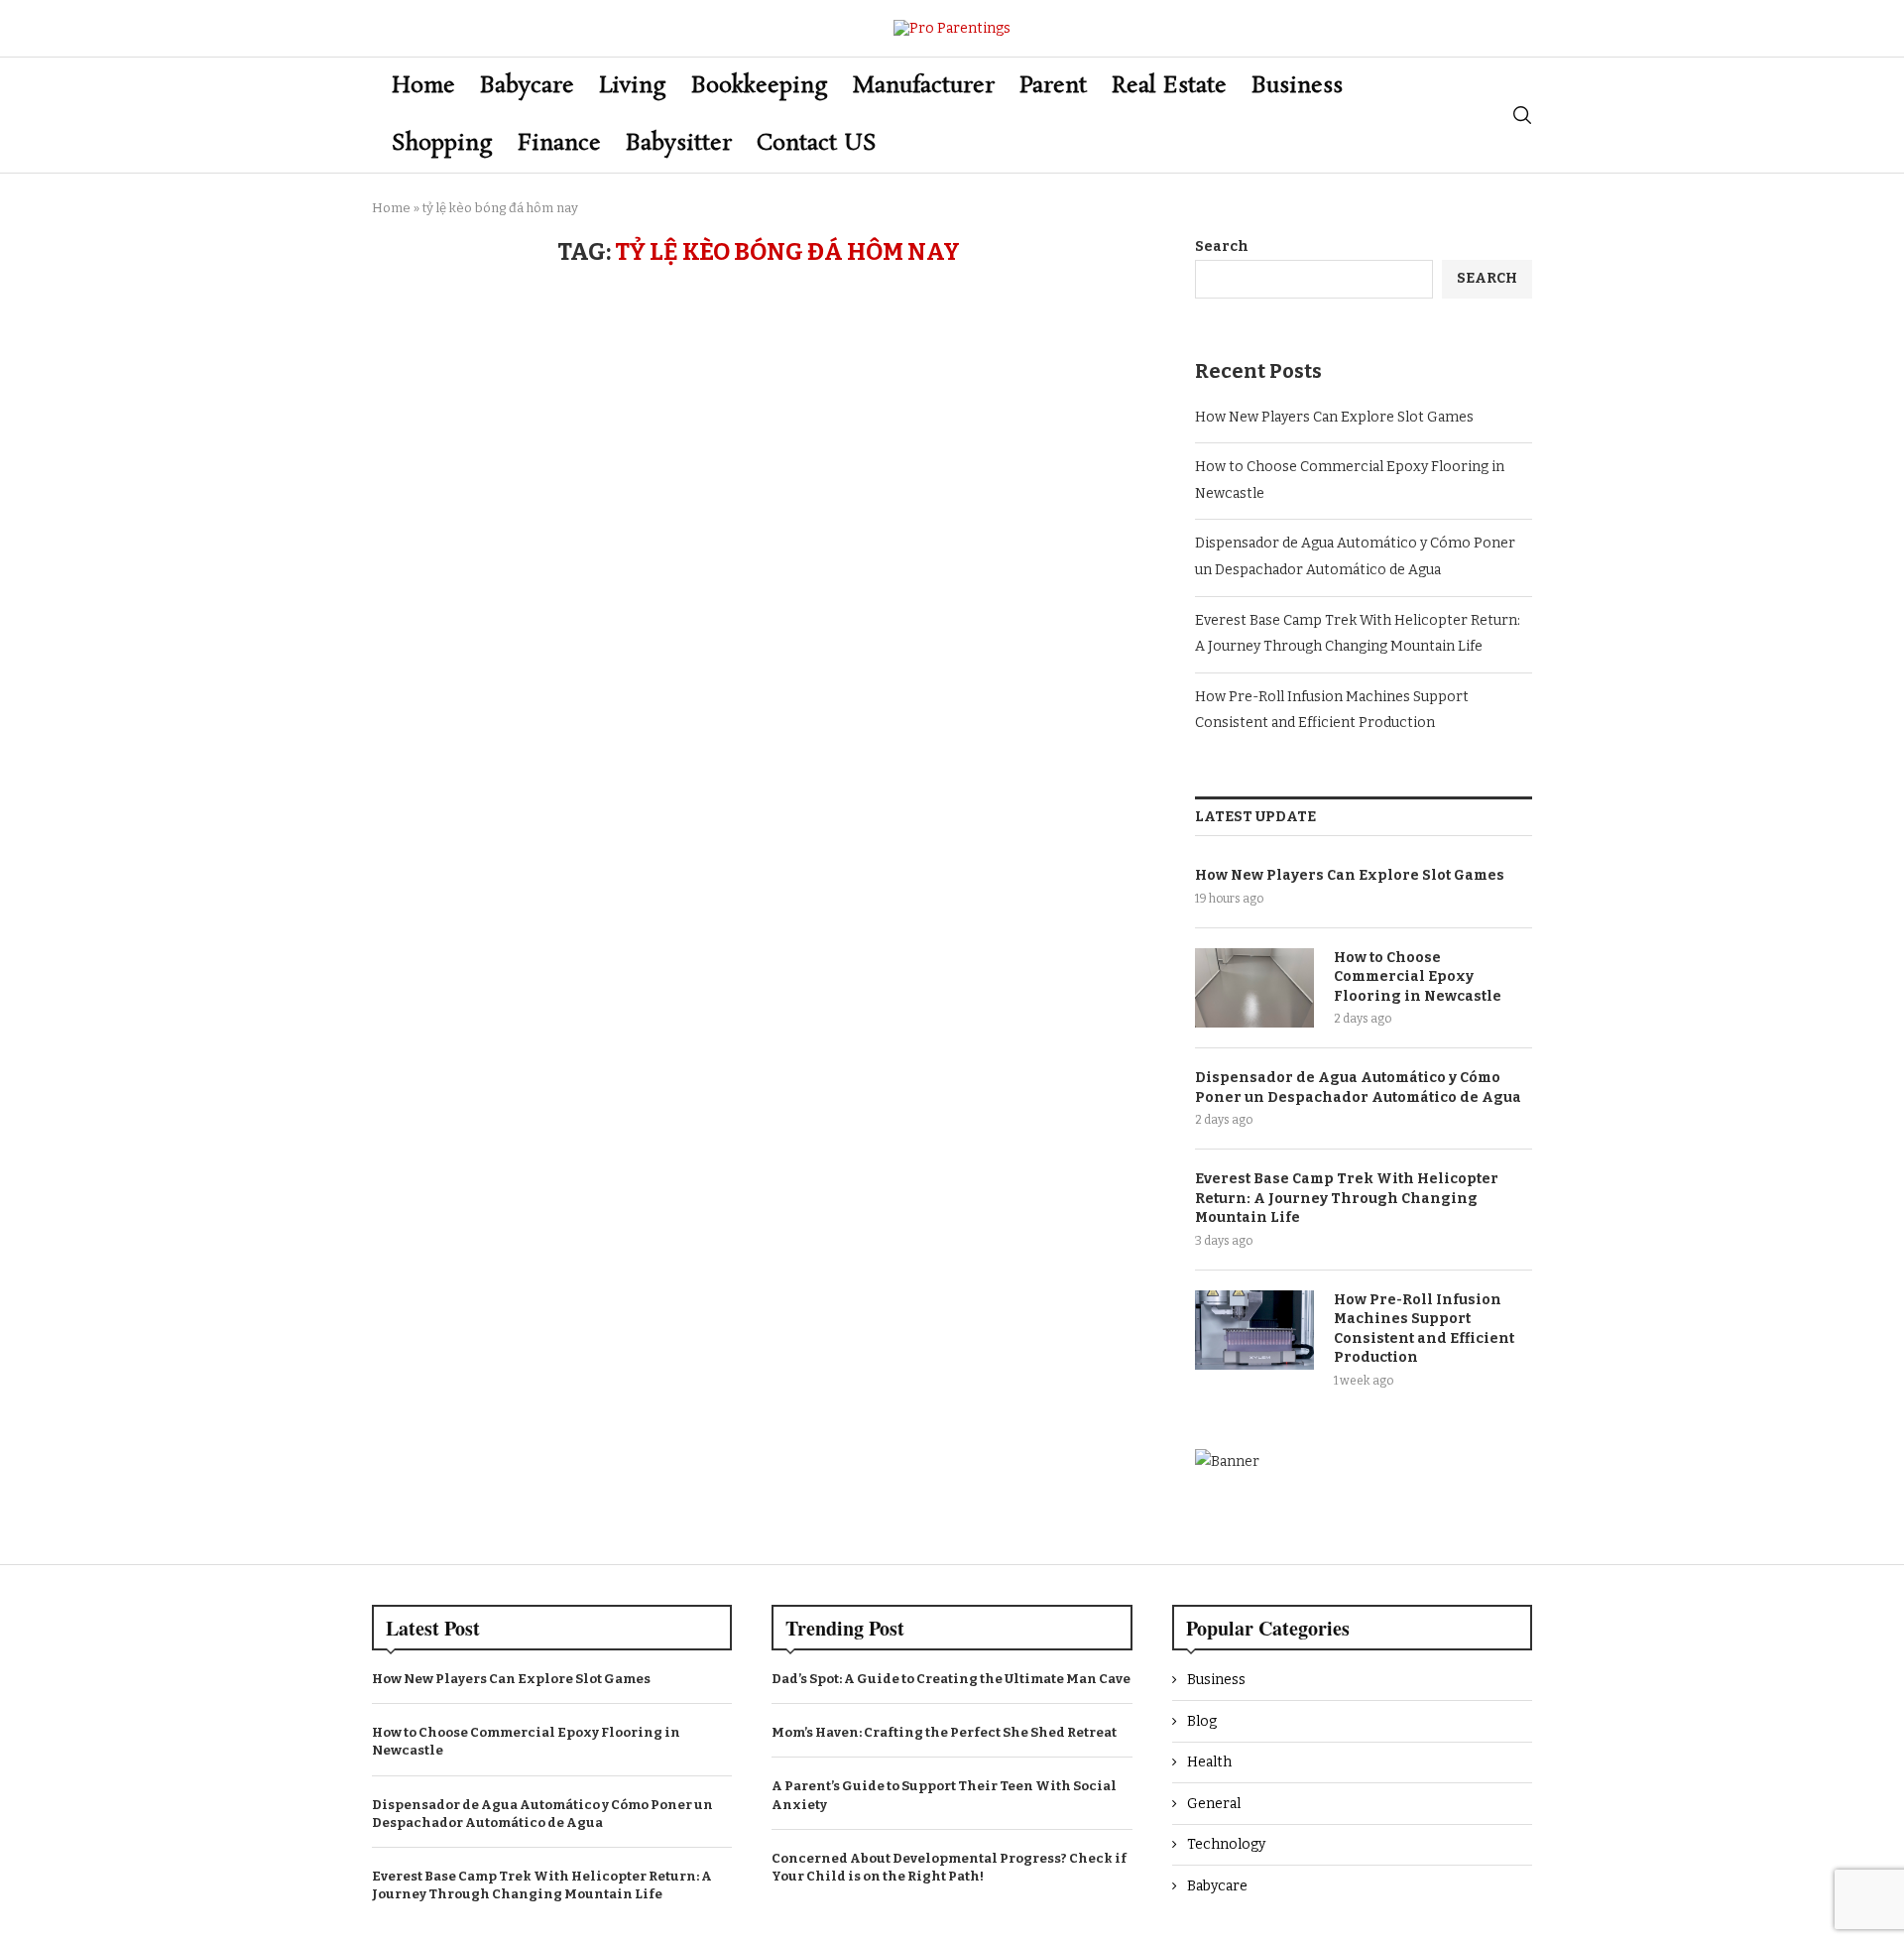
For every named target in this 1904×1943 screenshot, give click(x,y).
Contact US (817, 143)
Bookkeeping (760, 86)
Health (1209, 1762)
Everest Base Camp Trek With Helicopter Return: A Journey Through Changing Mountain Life (1347, 1198)
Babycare (527, 86)
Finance (559, 143)
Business (1297, 86)
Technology (1226, 1844)
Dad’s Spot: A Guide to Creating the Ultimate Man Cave (951, 1679)
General (1214, 1804)
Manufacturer (924, 86)
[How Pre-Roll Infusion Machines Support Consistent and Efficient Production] (1254, 1330)
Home (423, 86)
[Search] (1522, 115)
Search (1222, 246)
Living (633, 86)
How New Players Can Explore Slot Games (1334, 417)
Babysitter (679, 143)
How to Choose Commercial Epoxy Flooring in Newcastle (1418, 977)
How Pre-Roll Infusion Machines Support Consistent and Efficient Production (1424, 1329)
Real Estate (1169, 86)
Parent (1053, 86)
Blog (1202, 1721)
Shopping (442, 143)
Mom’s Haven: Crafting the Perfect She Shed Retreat (944, 1732)
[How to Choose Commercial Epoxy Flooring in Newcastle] (1254, 988)
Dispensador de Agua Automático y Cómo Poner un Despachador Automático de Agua (1358, 1088)
